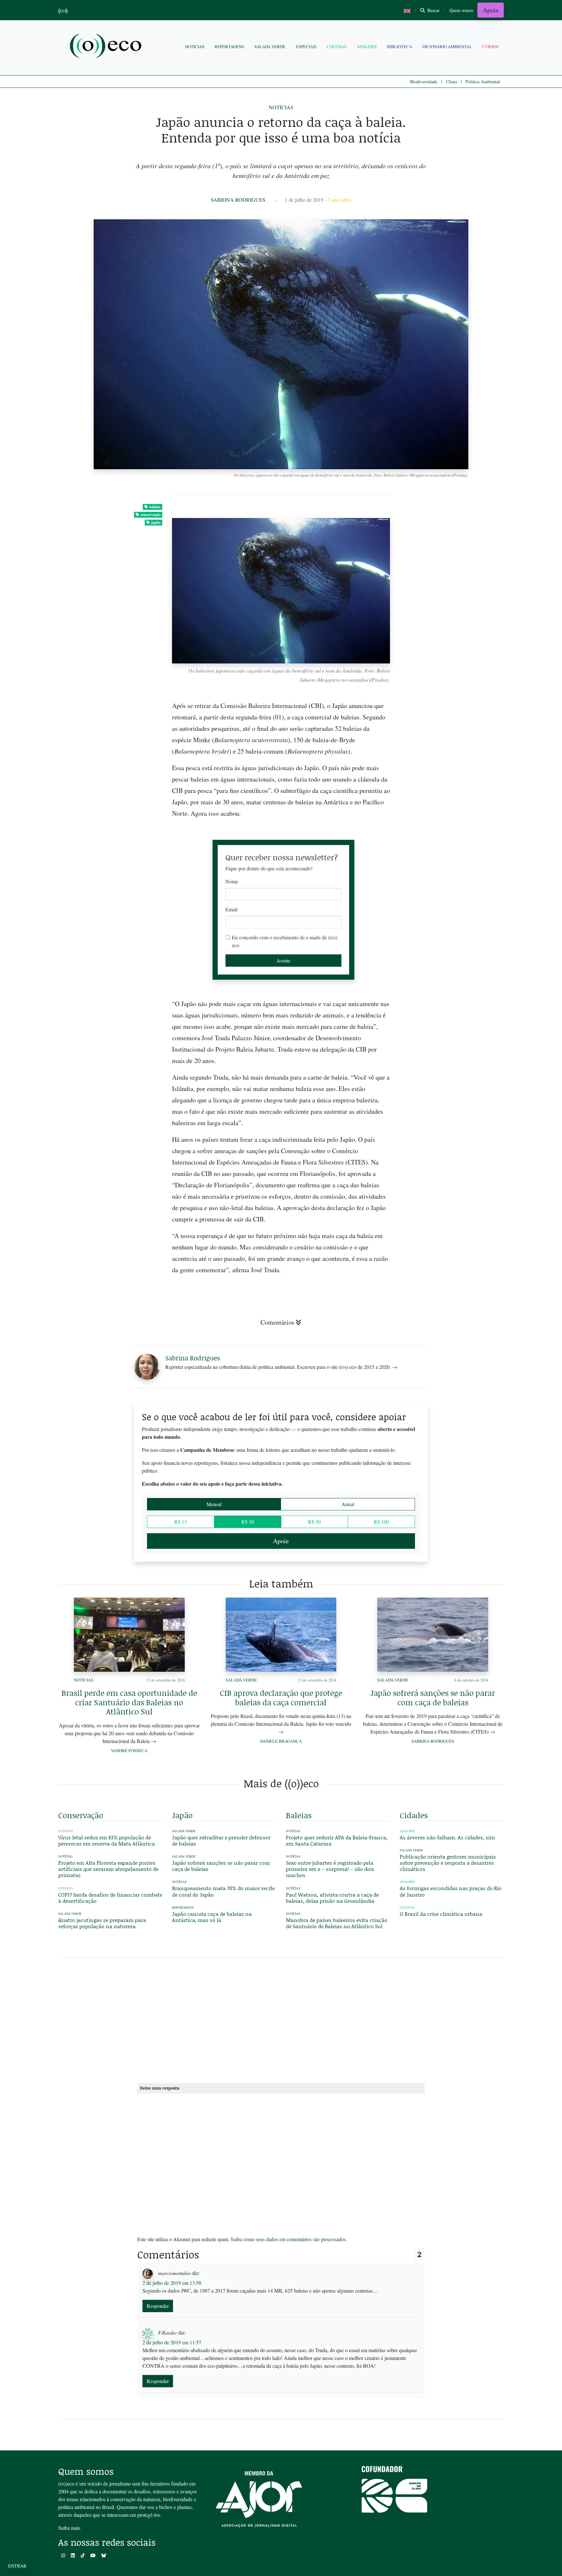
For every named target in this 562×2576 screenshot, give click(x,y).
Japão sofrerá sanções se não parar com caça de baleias (433, 1697)
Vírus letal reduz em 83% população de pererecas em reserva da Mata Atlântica (107, 1840)
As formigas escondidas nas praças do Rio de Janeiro (451, 1891)
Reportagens (229, 47)
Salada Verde (270, 47)
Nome (232, 881)
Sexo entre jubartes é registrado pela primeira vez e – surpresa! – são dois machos (330, 1869)
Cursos (490, 47)
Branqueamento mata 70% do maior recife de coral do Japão (223, 1891)
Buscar (433, 10)
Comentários (277, 1322)
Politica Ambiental (483, 82)
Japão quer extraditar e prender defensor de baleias (221, 1840)
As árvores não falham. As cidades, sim (447, 1837)
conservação (151, 515)
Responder (158, 2306)
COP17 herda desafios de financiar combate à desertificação (110, 1898)
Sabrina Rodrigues (238, 200)
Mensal (214, 1504)
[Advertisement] (452, 1203)
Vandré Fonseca (129, 1751)
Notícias (195, 47)
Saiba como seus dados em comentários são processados (288, 2239)
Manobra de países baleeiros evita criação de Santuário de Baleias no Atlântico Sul (337, 1923)
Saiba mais (69, 2528)
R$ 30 (248, 1522)
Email (231, 909)
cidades (414, 1815)
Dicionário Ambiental (447, 47)
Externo (66, 1831)
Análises (367, 47)
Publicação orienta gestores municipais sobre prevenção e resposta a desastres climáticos (448, 1863)
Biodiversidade (424, 82)
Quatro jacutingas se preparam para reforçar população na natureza (102, 1923)
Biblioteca (400, 47)
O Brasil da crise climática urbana (441, 1914)
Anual (348, 1504)
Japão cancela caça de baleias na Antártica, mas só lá (212, 1917)
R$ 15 (181, 1522)
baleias (155, 507)
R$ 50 (314, 1522)
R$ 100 (381, 1522)
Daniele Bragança (281, 1741)
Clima (451, 82)
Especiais (306, 47)
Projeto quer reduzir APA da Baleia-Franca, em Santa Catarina (337, 1840)
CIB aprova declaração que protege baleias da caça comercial (281, 1697)
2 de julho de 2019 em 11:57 (172, 2342)
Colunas (337, 47)
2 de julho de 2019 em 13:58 (172, 2283)
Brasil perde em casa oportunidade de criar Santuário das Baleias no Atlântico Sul (129, 1702)
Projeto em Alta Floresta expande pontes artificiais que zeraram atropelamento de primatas (108, 1869)
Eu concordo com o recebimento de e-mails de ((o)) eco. (285, 941)
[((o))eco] (107, 47)
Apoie (491, 10)
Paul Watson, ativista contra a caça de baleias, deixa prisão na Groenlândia (332, 1898)
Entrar (17, 2566)
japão (156, 522)
